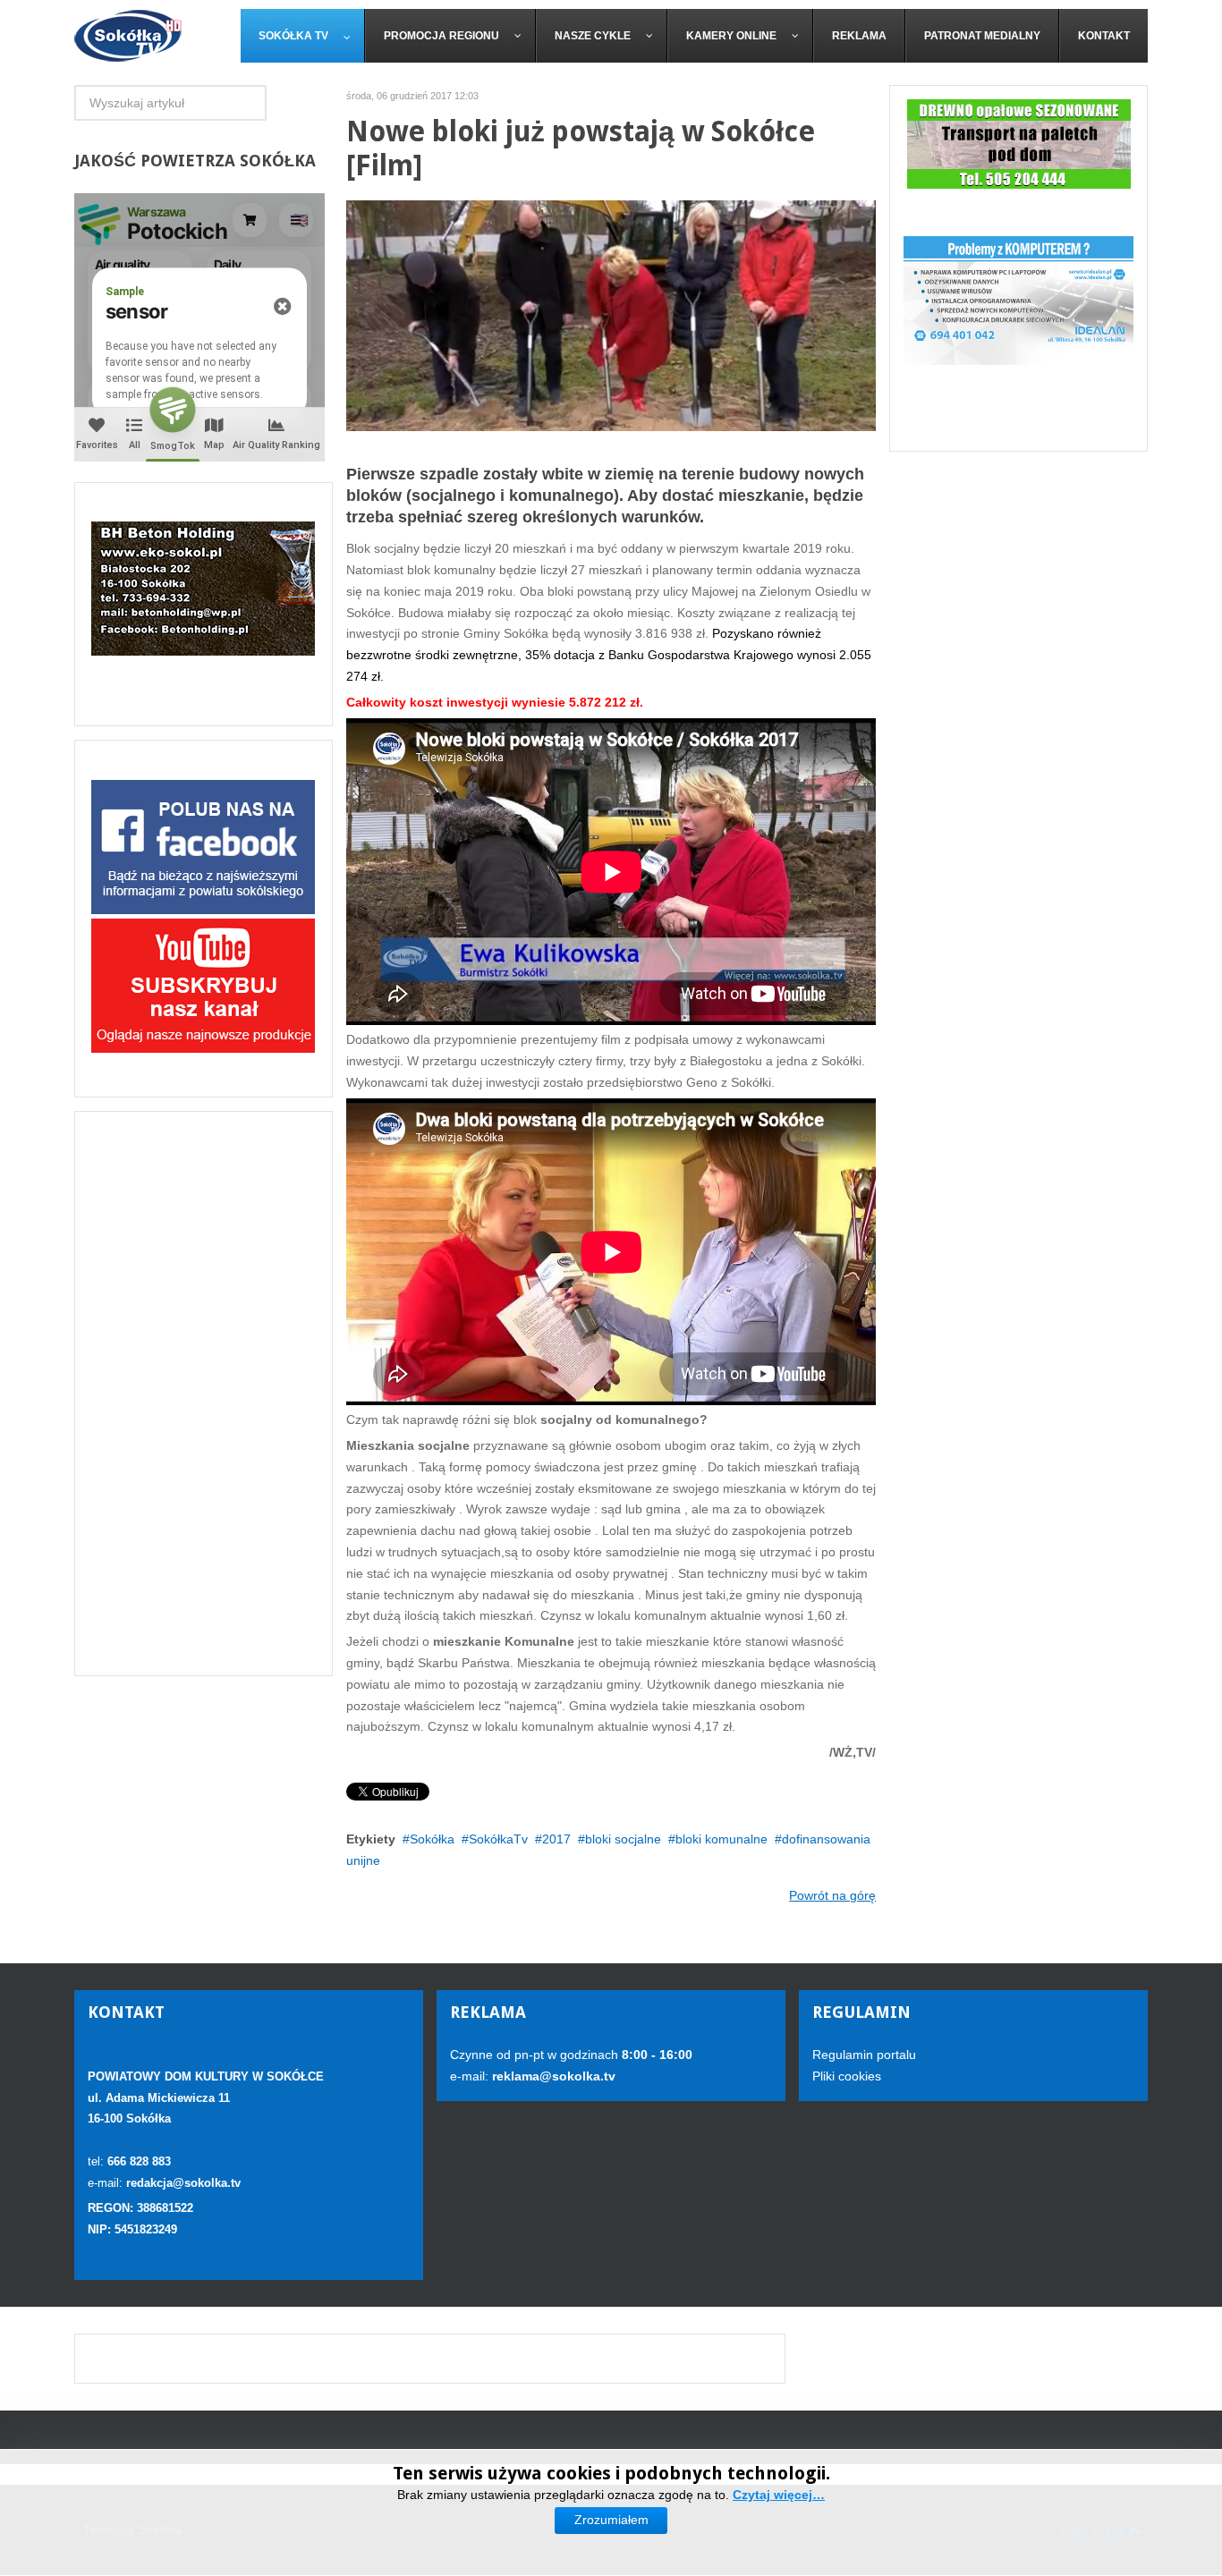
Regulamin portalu (864, 2055)
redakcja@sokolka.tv (183, 2183)
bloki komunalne (721, 1839)
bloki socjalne (623, 1839)
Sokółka (432, 1839)
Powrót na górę (832, 1895)
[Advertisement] (204, 1394)
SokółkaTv (498, 1839)
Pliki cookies (847, 2076)
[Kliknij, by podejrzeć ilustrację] (611, 315)
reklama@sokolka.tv (552, 2076)
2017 (556, 1839)
